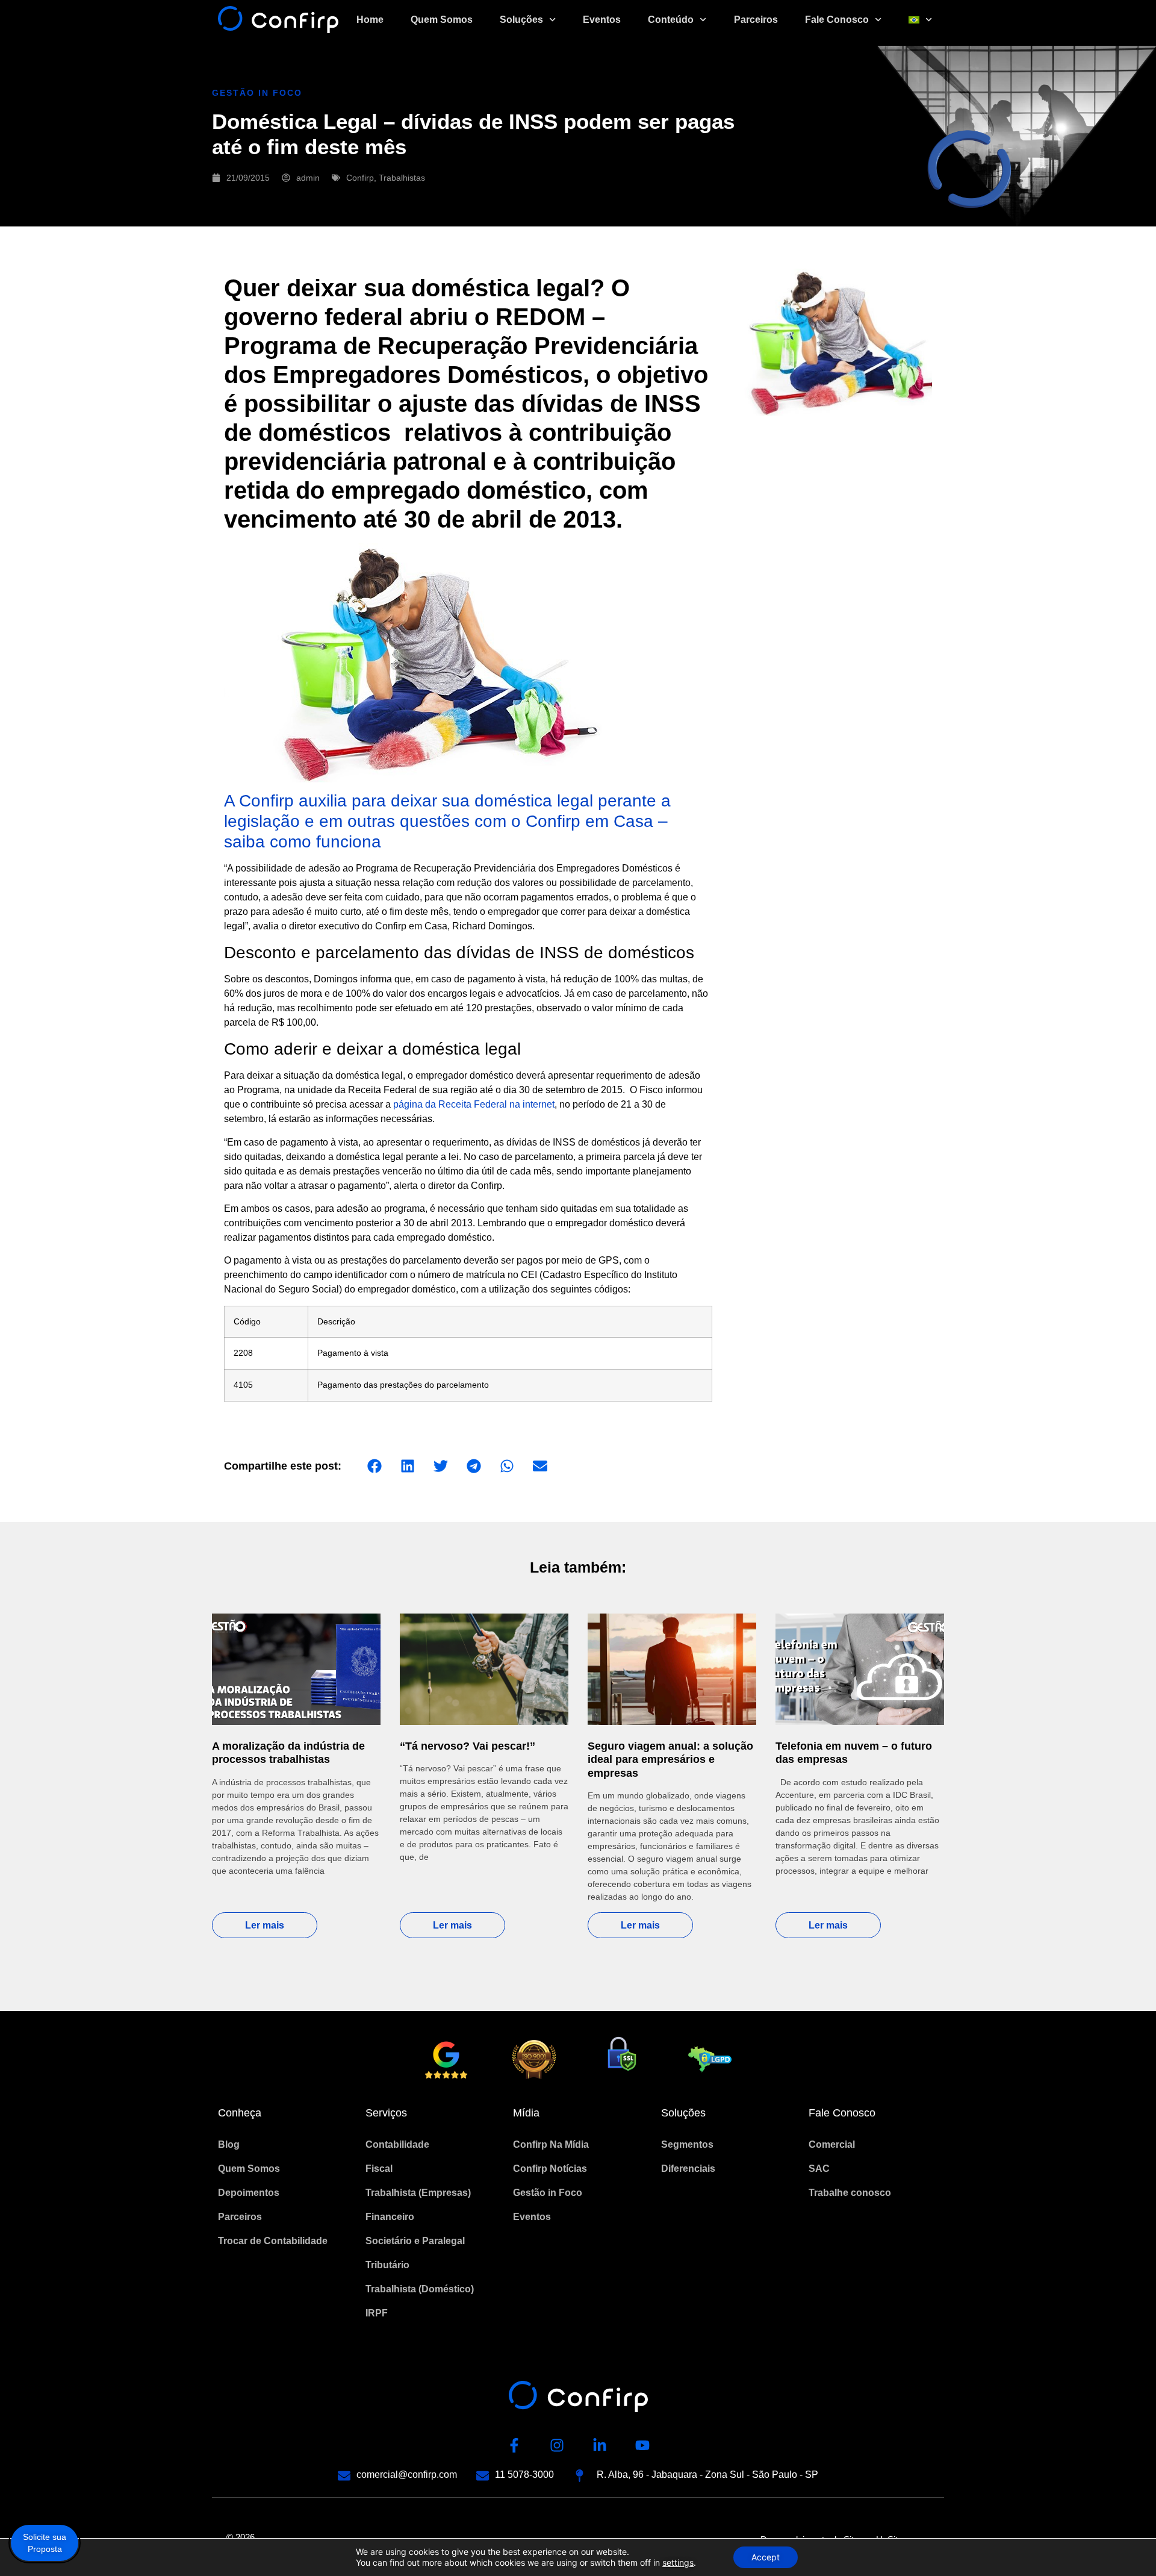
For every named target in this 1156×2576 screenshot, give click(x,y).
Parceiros (756, 20)
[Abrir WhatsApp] (1126, 2546)
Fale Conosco (837, 20)
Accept (766, 2557)
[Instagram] (557, 2445)
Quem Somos (442, 20)
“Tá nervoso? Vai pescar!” (468, 1746)
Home (370, 20)
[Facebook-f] (514, 2445)
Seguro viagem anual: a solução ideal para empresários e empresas (670, 1760)
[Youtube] (642, 2445)
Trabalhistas (402, 178)
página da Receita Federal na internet (474, 1104)
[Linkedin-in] (600, 2445)
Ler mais (265, 1925)
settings (678, 2562)
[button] (374, 1466)
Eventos (602, 20)
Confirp (360, 178)
